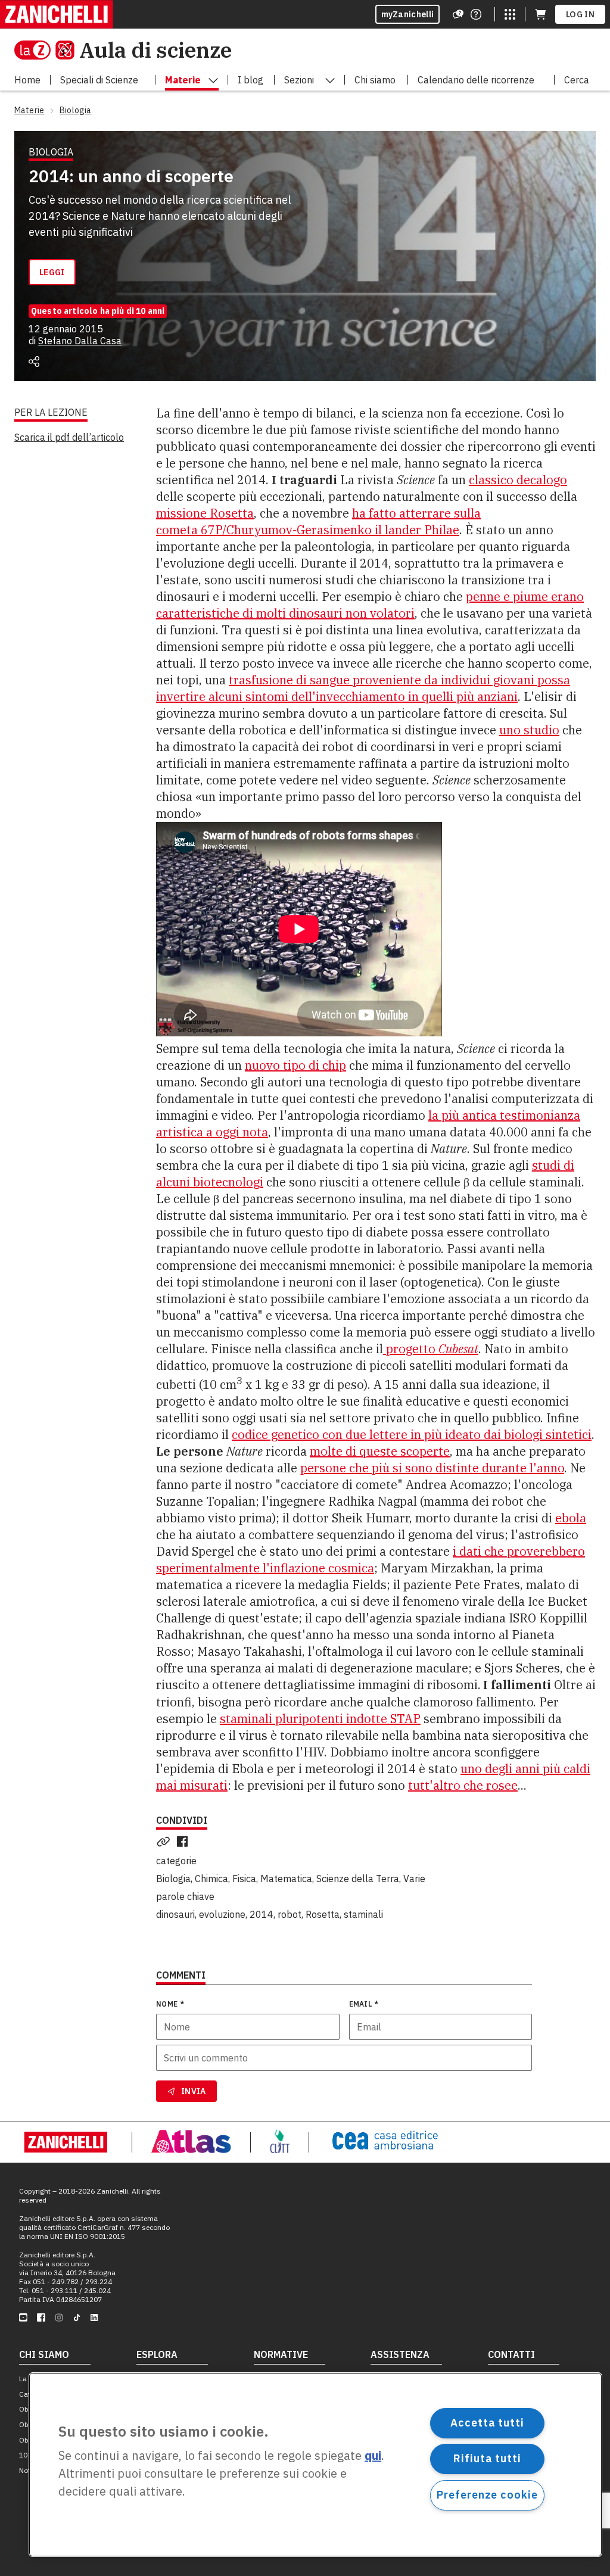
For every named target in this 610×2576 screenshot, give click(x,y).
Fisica (244, 1879)
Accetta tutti (487, 2423)
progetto (431, 1349)
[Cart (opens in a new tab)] (540, 14)
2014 (262, 1914)
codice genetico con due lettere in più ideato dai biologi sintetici (412, 1435)
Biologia (173, 1879)
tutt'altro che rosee (463, 1785)
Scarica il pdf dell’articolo (69, 437)
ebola (571, 1518)
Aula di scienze (155, 50)
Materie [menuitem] (183, 80)
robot (290, 1914)
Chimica (211, 1879)
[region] (315, 2465)
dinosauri (175, 1914)
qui (373, 2456)
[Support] (458, 14)
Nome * (170, 2004)
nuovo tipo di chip (295, 1065)
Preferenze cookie (487, 2495)
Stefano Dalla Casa (80, 341)
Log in (580, 14)
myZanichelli (408, 14)
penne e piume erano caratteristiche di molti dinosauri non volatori (370, 605)
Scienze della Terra (358, 1879)
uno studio (529, 730)
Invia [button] (194, 2091)
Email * (364, 2004)
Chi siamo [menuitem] (375, 80)
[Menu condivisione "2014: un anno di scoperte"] (34, 362)
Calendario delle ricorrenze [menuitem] (476, 80)
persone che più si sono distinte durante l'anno (432, 1468)
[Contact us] (476, 14)
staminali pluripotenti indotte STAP (320, 1719)
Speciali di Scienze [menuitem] (99, 80)
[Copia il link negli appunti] (166, 1842)
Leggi (52, 272)
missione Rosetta (205, 513)
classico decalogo (518, 480)
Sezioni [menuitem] (299, 80)
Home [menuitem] (27, 80)
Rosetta (323, 1914)
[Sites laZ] (510, 14)
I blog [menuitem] (250, 80)
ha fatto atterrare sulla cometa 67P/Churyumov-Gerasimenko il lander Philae (318, 521)
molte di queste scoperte (380, 1451)
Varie (414, 1879)
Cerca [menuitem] (577, 80)
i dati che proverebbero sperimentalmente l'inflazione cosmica (371, 1560)
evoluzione (222, 1914)
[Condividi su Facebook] (185, 1842)
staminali (363, 1914)
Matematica (286, 1879)
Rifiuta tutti (487, 2458)
